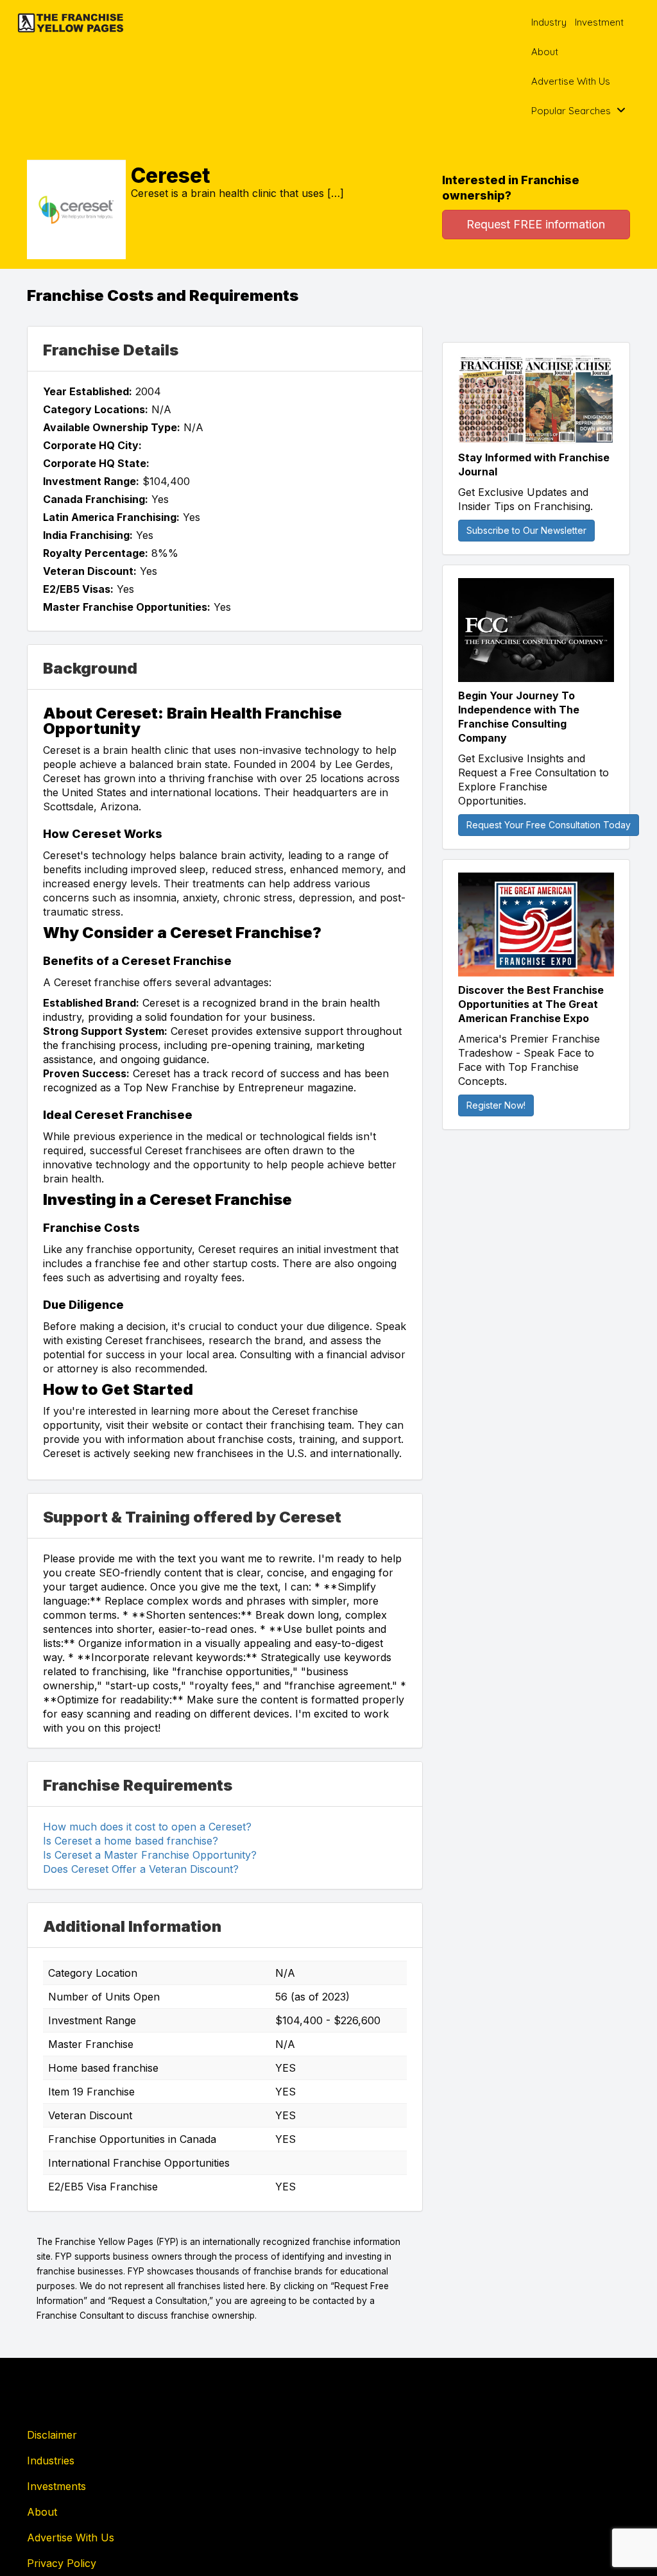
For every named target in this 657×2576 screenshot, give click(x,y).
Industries (51, 2461)
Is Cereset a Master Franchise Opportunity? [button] (150, 1855)
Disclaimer (52, 2435)
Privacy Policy (62, 2563)
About (545, 52)
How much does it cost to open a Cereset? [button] (147, 1827)
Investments (56, 2486)
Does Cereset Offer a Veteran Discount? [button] (141, 1869)
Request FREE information (536, 224)
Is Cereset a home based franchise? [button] (131, 1841)
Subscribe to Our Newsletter (526, 530)
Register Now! (496, 1105)
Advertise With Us (571, 81)
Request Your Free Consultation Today (549, 825)
